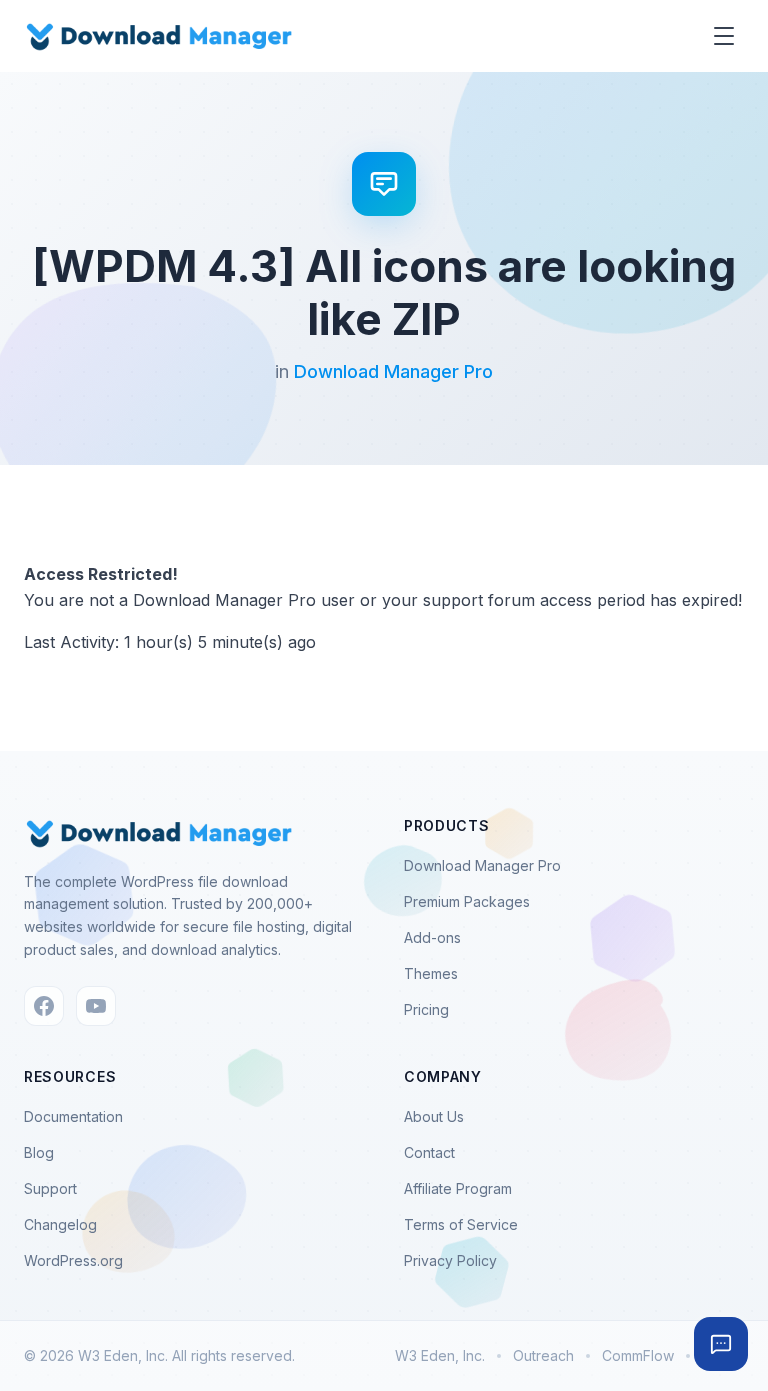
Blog (39, 1152)
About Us (434, 1116)
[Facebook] (44, 1006)
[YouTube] (96, 1006)
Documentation (73, 1116)
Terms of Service (461, 1224)
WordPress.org (73, 1260)
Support (50, 1188)
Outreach (543, 1355)
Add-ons (432, 937)
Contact (429, 1152)
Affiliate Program (458, 1188)
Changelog (60, 1224)
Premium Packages (467, 901)
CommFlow (638, 1355)
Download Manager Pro (393, 371)
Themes (431, 973)
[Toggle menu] (724, 36)
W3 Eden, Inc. (440, 1355)
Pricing (426, 1009)
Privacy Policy (450, 1260)
